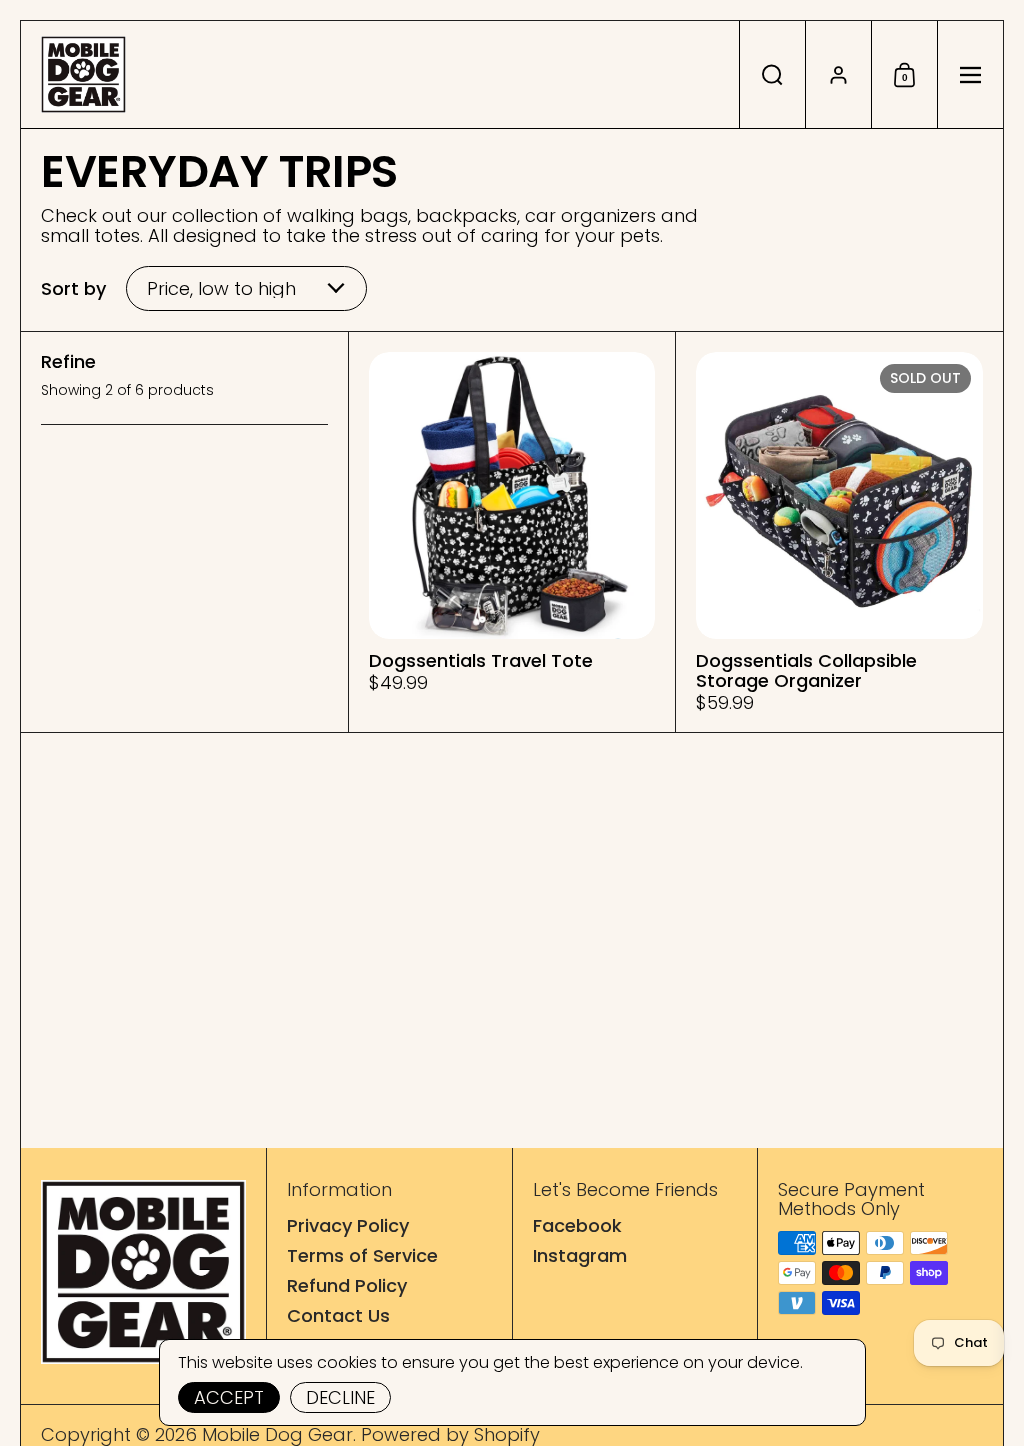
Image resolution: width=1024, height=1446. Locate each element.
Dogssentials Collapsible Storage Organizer (839, 532)
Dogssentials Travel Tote (512, 532)
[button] (772, 74)
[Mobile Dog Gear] (83, 74)
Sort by (73, 289)
